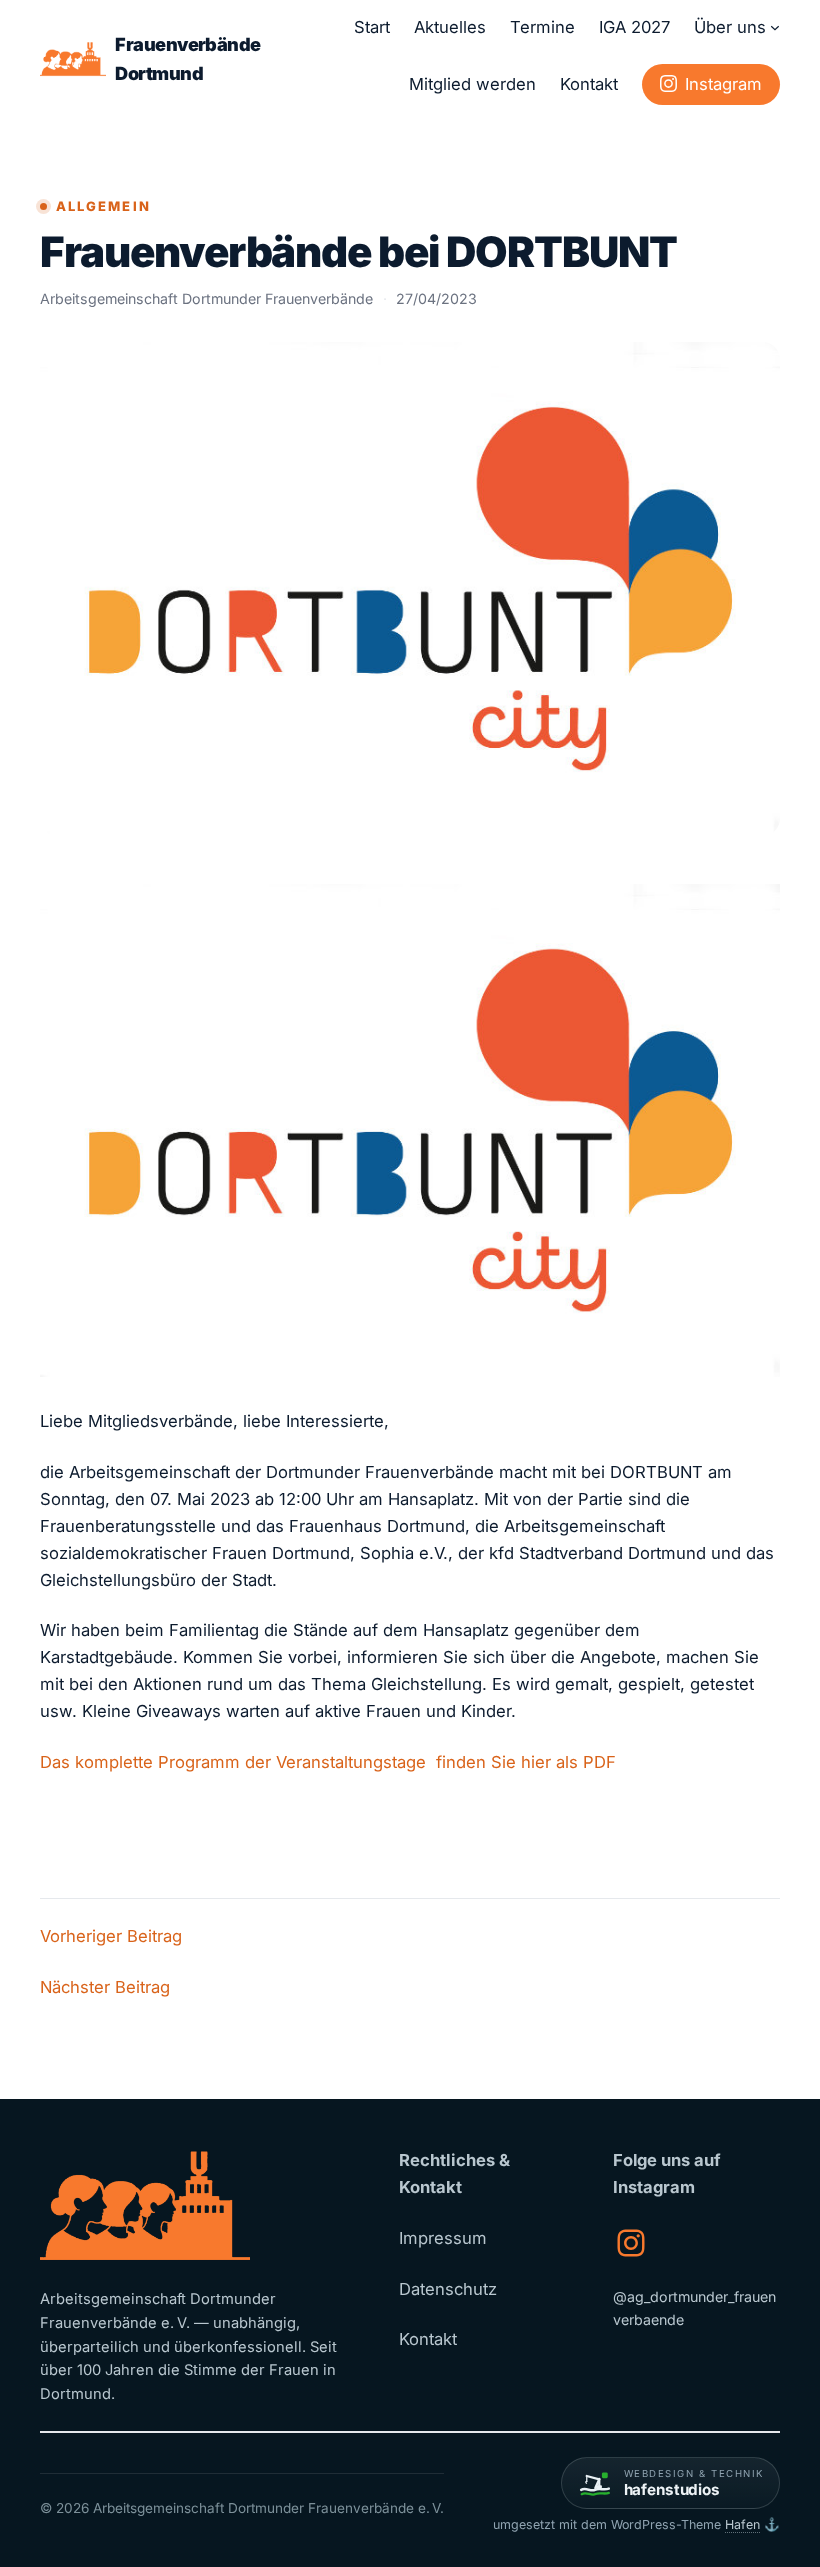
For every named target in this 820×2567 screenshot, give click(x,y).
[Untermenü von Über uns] (775, 27)
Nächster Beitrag (105, 1987)
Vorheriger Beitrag (111, 1936)
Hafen (742, 2524)
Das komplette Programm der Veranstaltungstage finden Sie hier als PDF (328, 1762)
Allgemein (103, 206)
